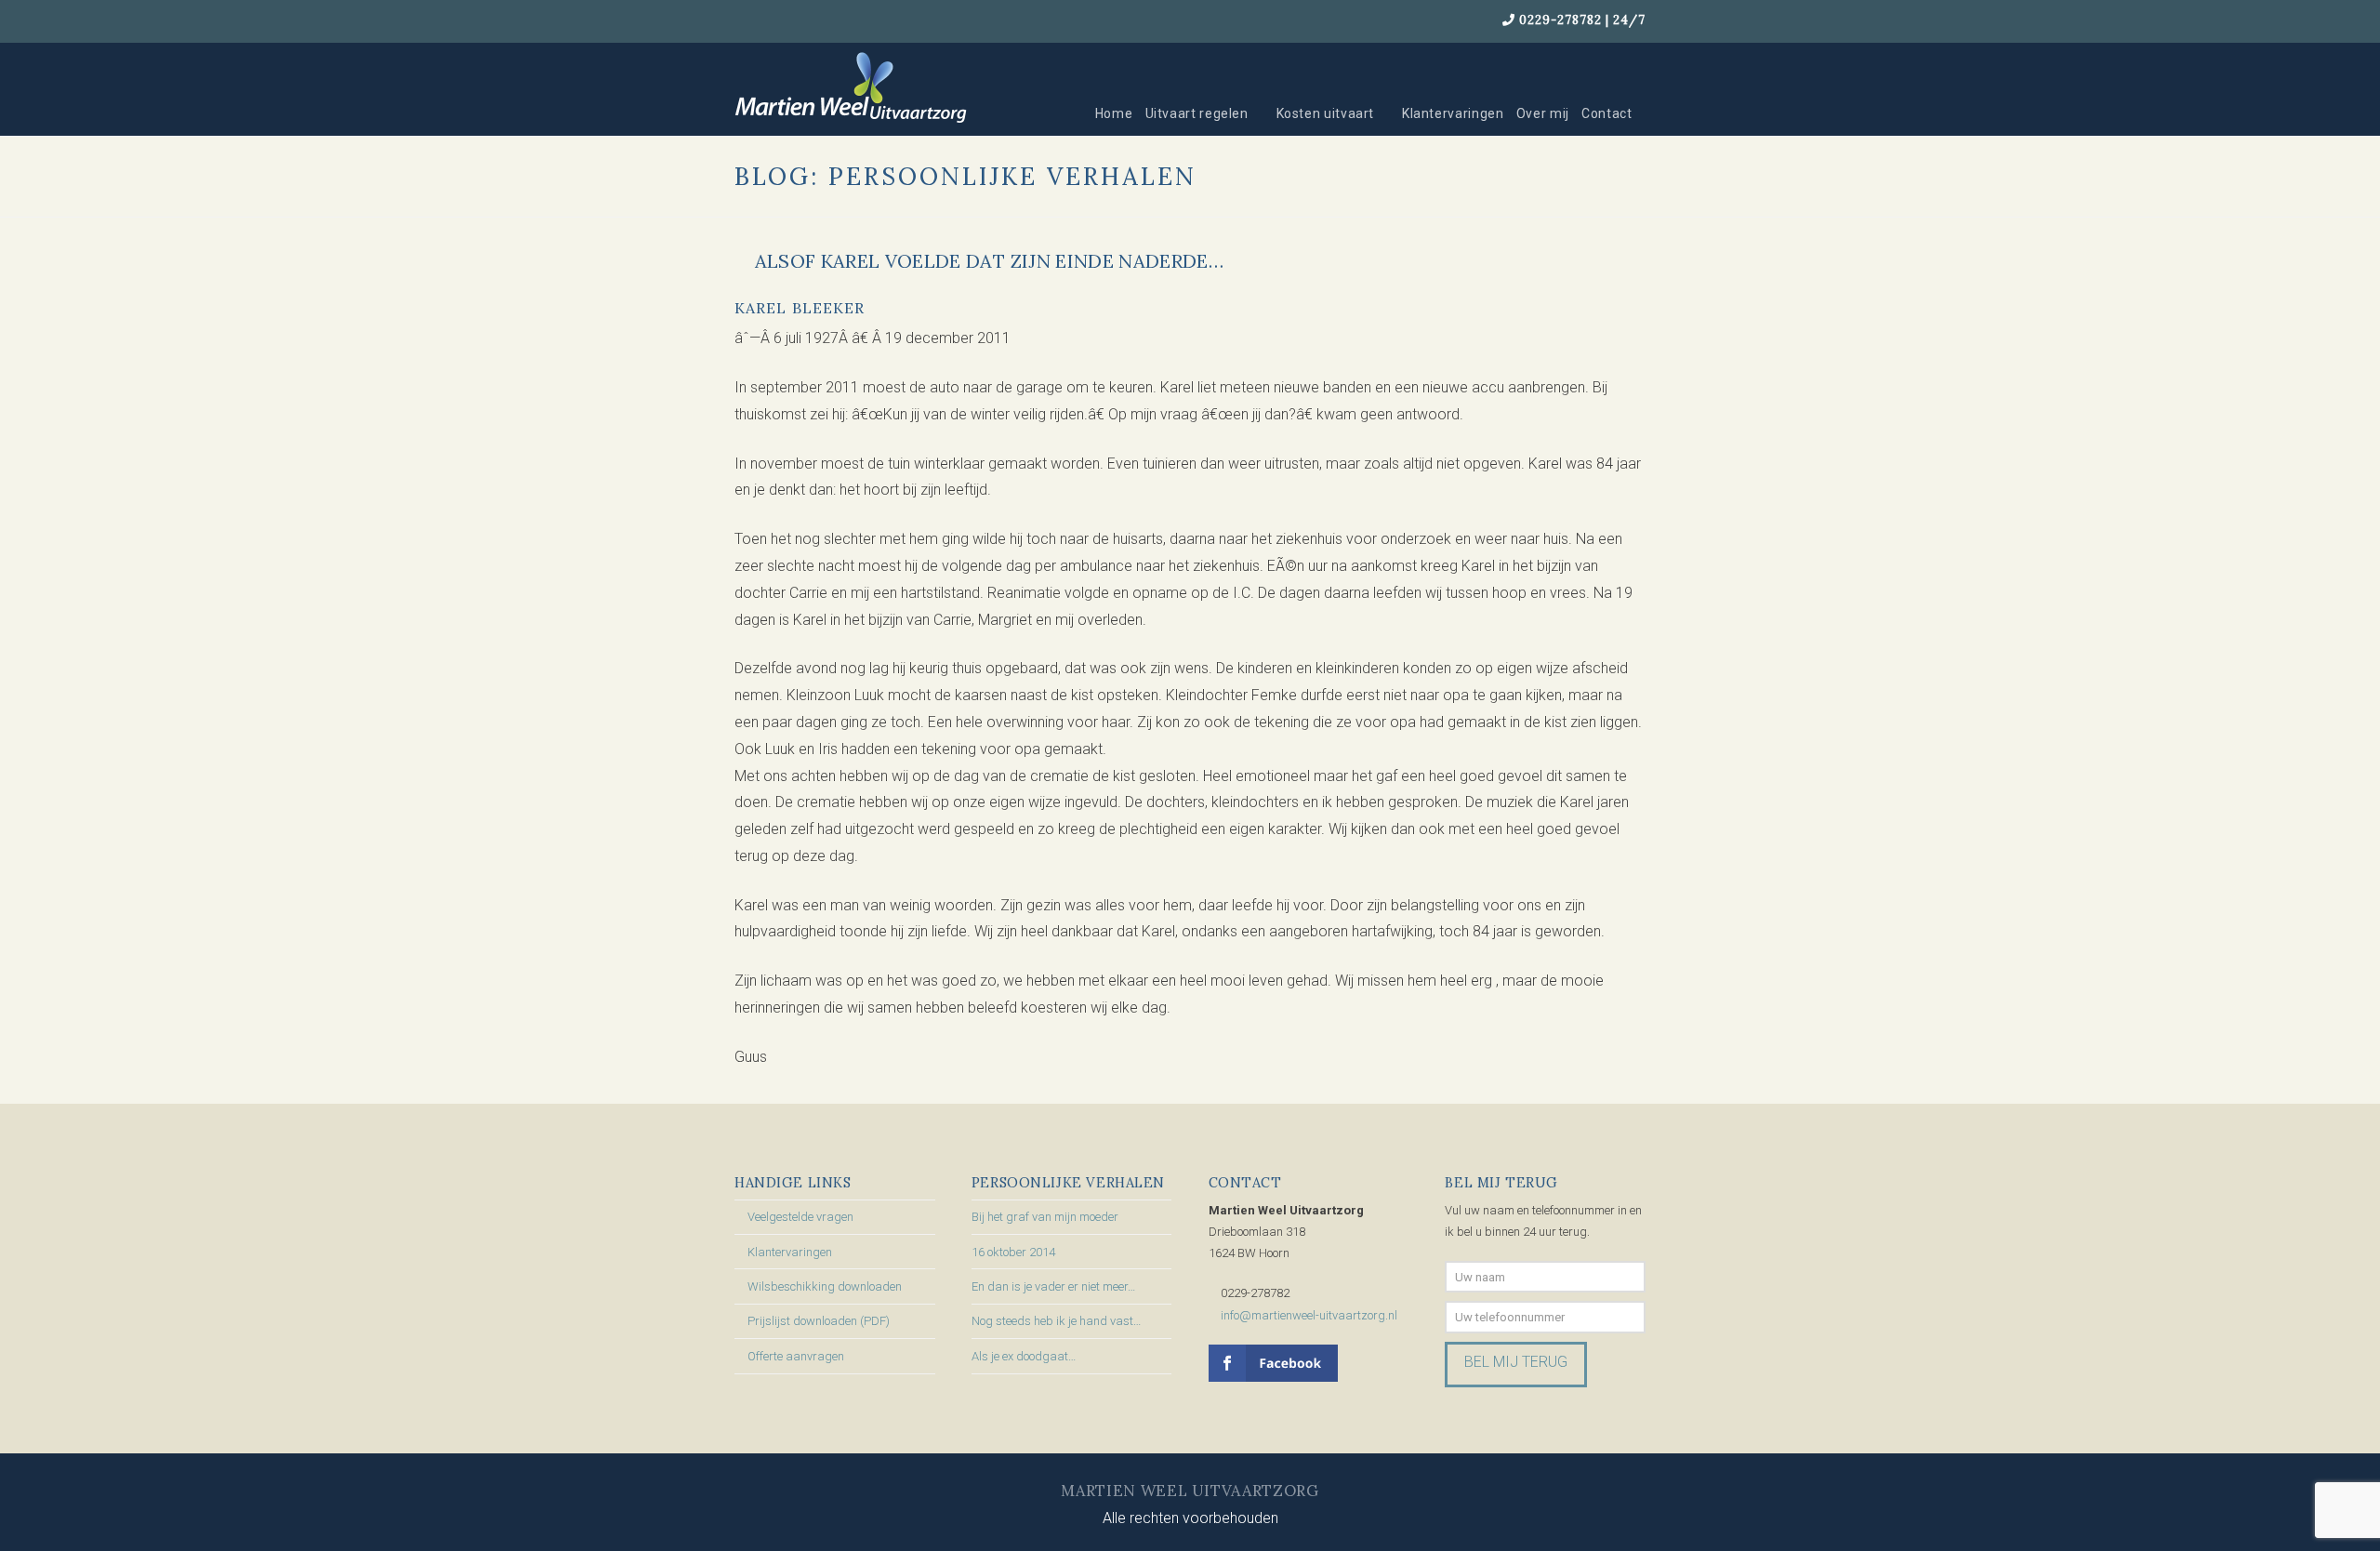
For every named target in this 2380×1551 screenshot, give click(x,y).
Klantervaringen (790, 1252)
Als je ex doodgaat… (1024, 1356)
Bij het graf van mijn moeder (1045, 1217)
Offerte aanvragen (796, 1356)
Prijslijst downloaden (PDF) (819, 1321)
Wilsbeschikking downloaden (825, 1286)
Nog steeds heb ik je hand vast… (1056, 1321)
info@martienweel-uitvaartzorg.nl (1309, 1315)
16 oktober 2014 (1013, 1252)
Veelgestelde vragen (800, 1217)
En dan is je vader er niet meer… (1053, 1286)
